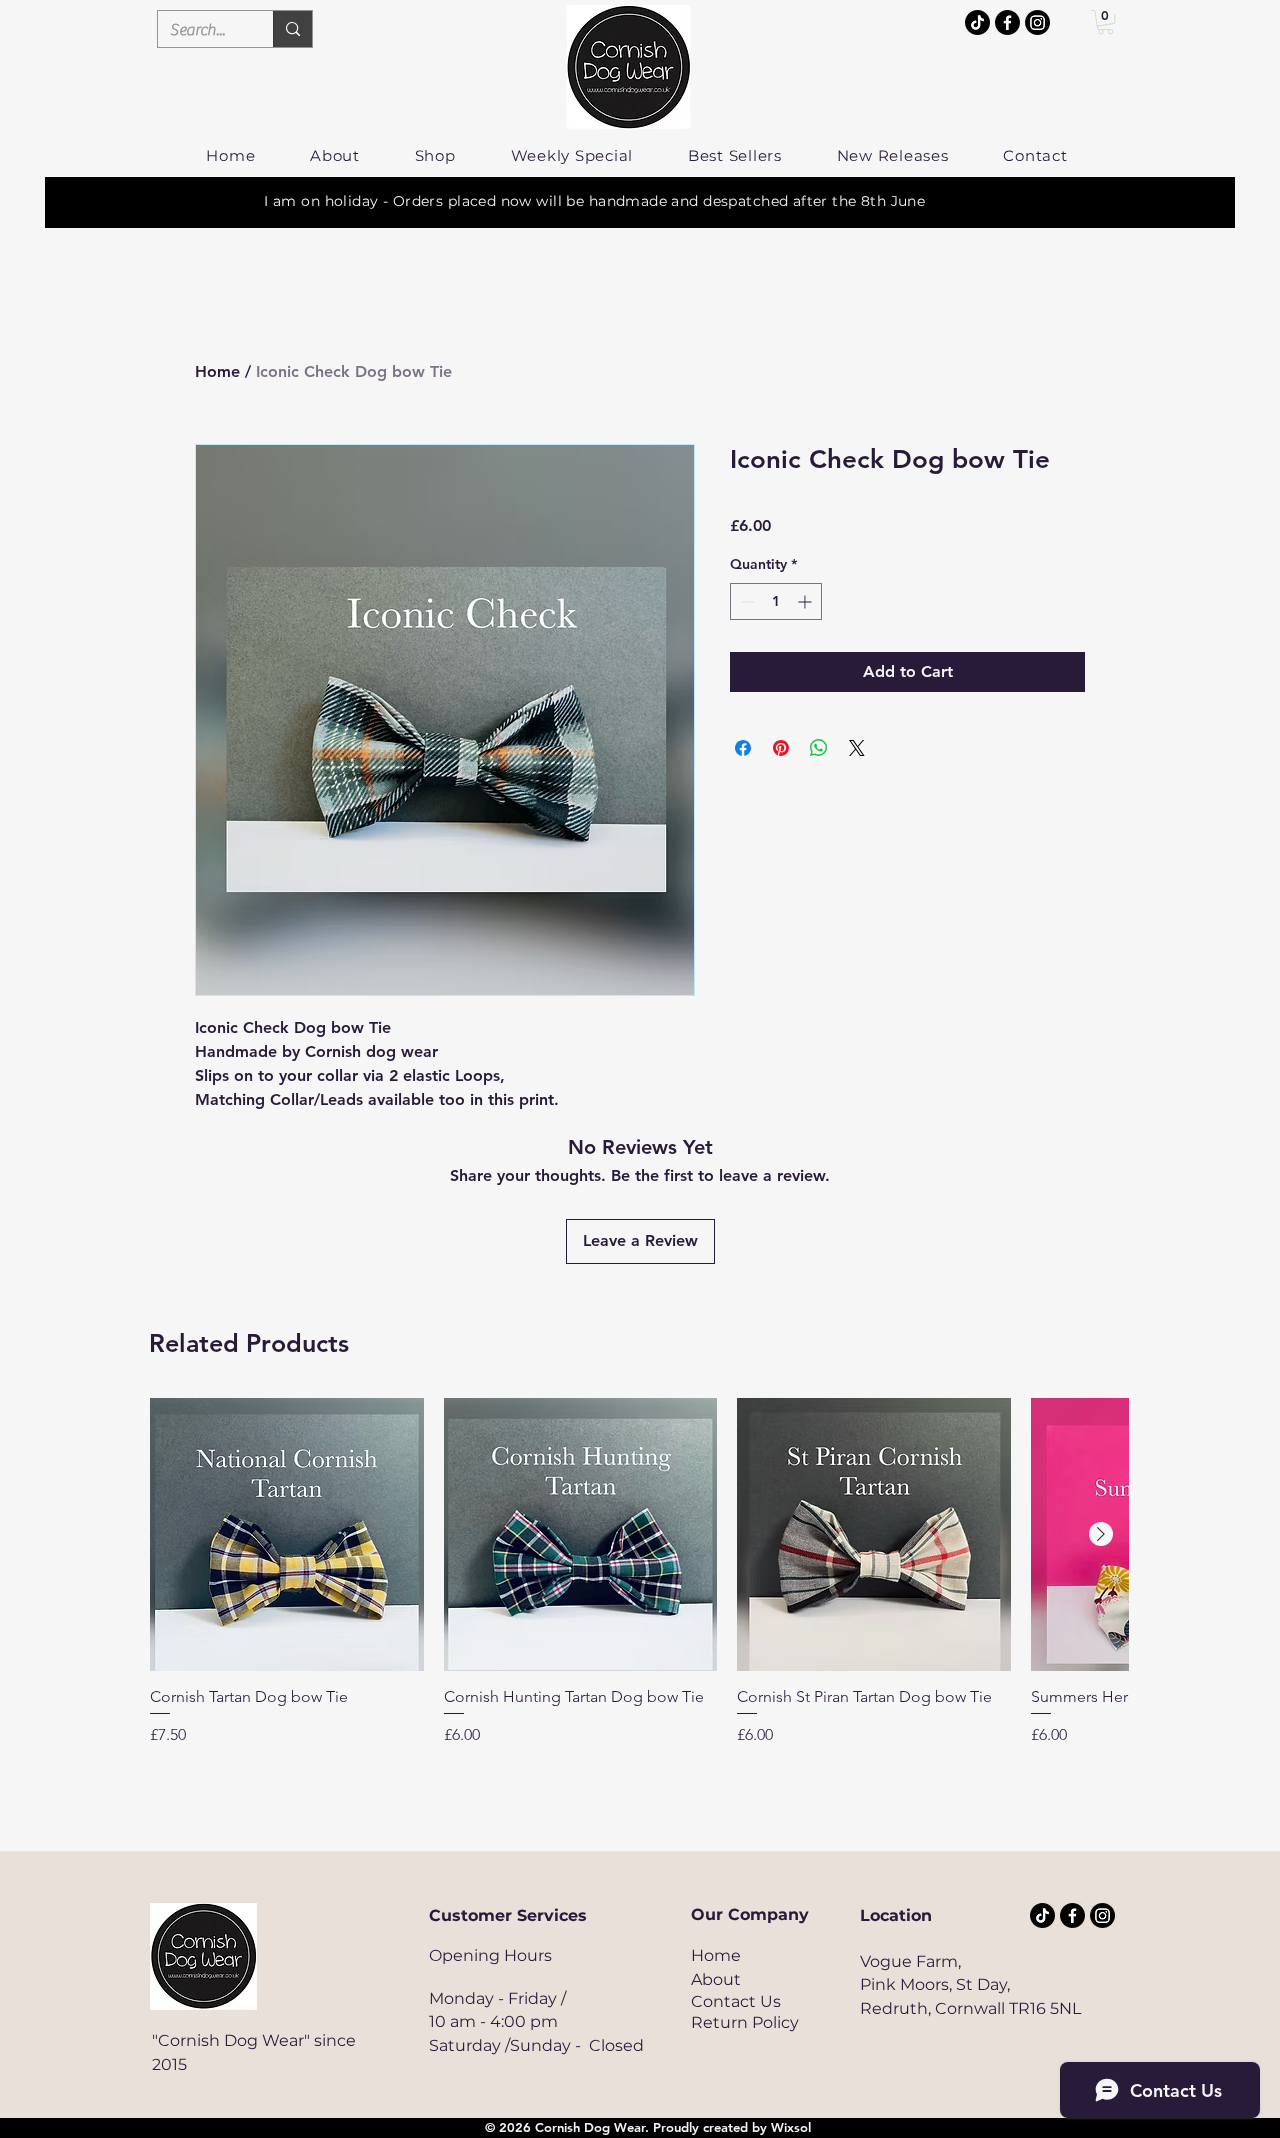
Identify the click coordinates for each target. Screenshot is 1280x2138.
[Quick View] (287, 1535)
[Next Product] (1101, 1534)
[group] (639, 1582)
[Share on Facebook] (743, 748)
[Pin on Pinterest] (781, 748)
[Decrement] (745, 601)
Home (217, 371)
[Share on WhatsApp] (819, 748)
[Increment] (806, 601)
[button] (1105, 22)
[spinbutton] (776, 601)
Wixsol (791, 2127)
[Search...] (292, 29)
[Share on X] (857, 748)
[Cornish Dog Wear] (1037, 22)
